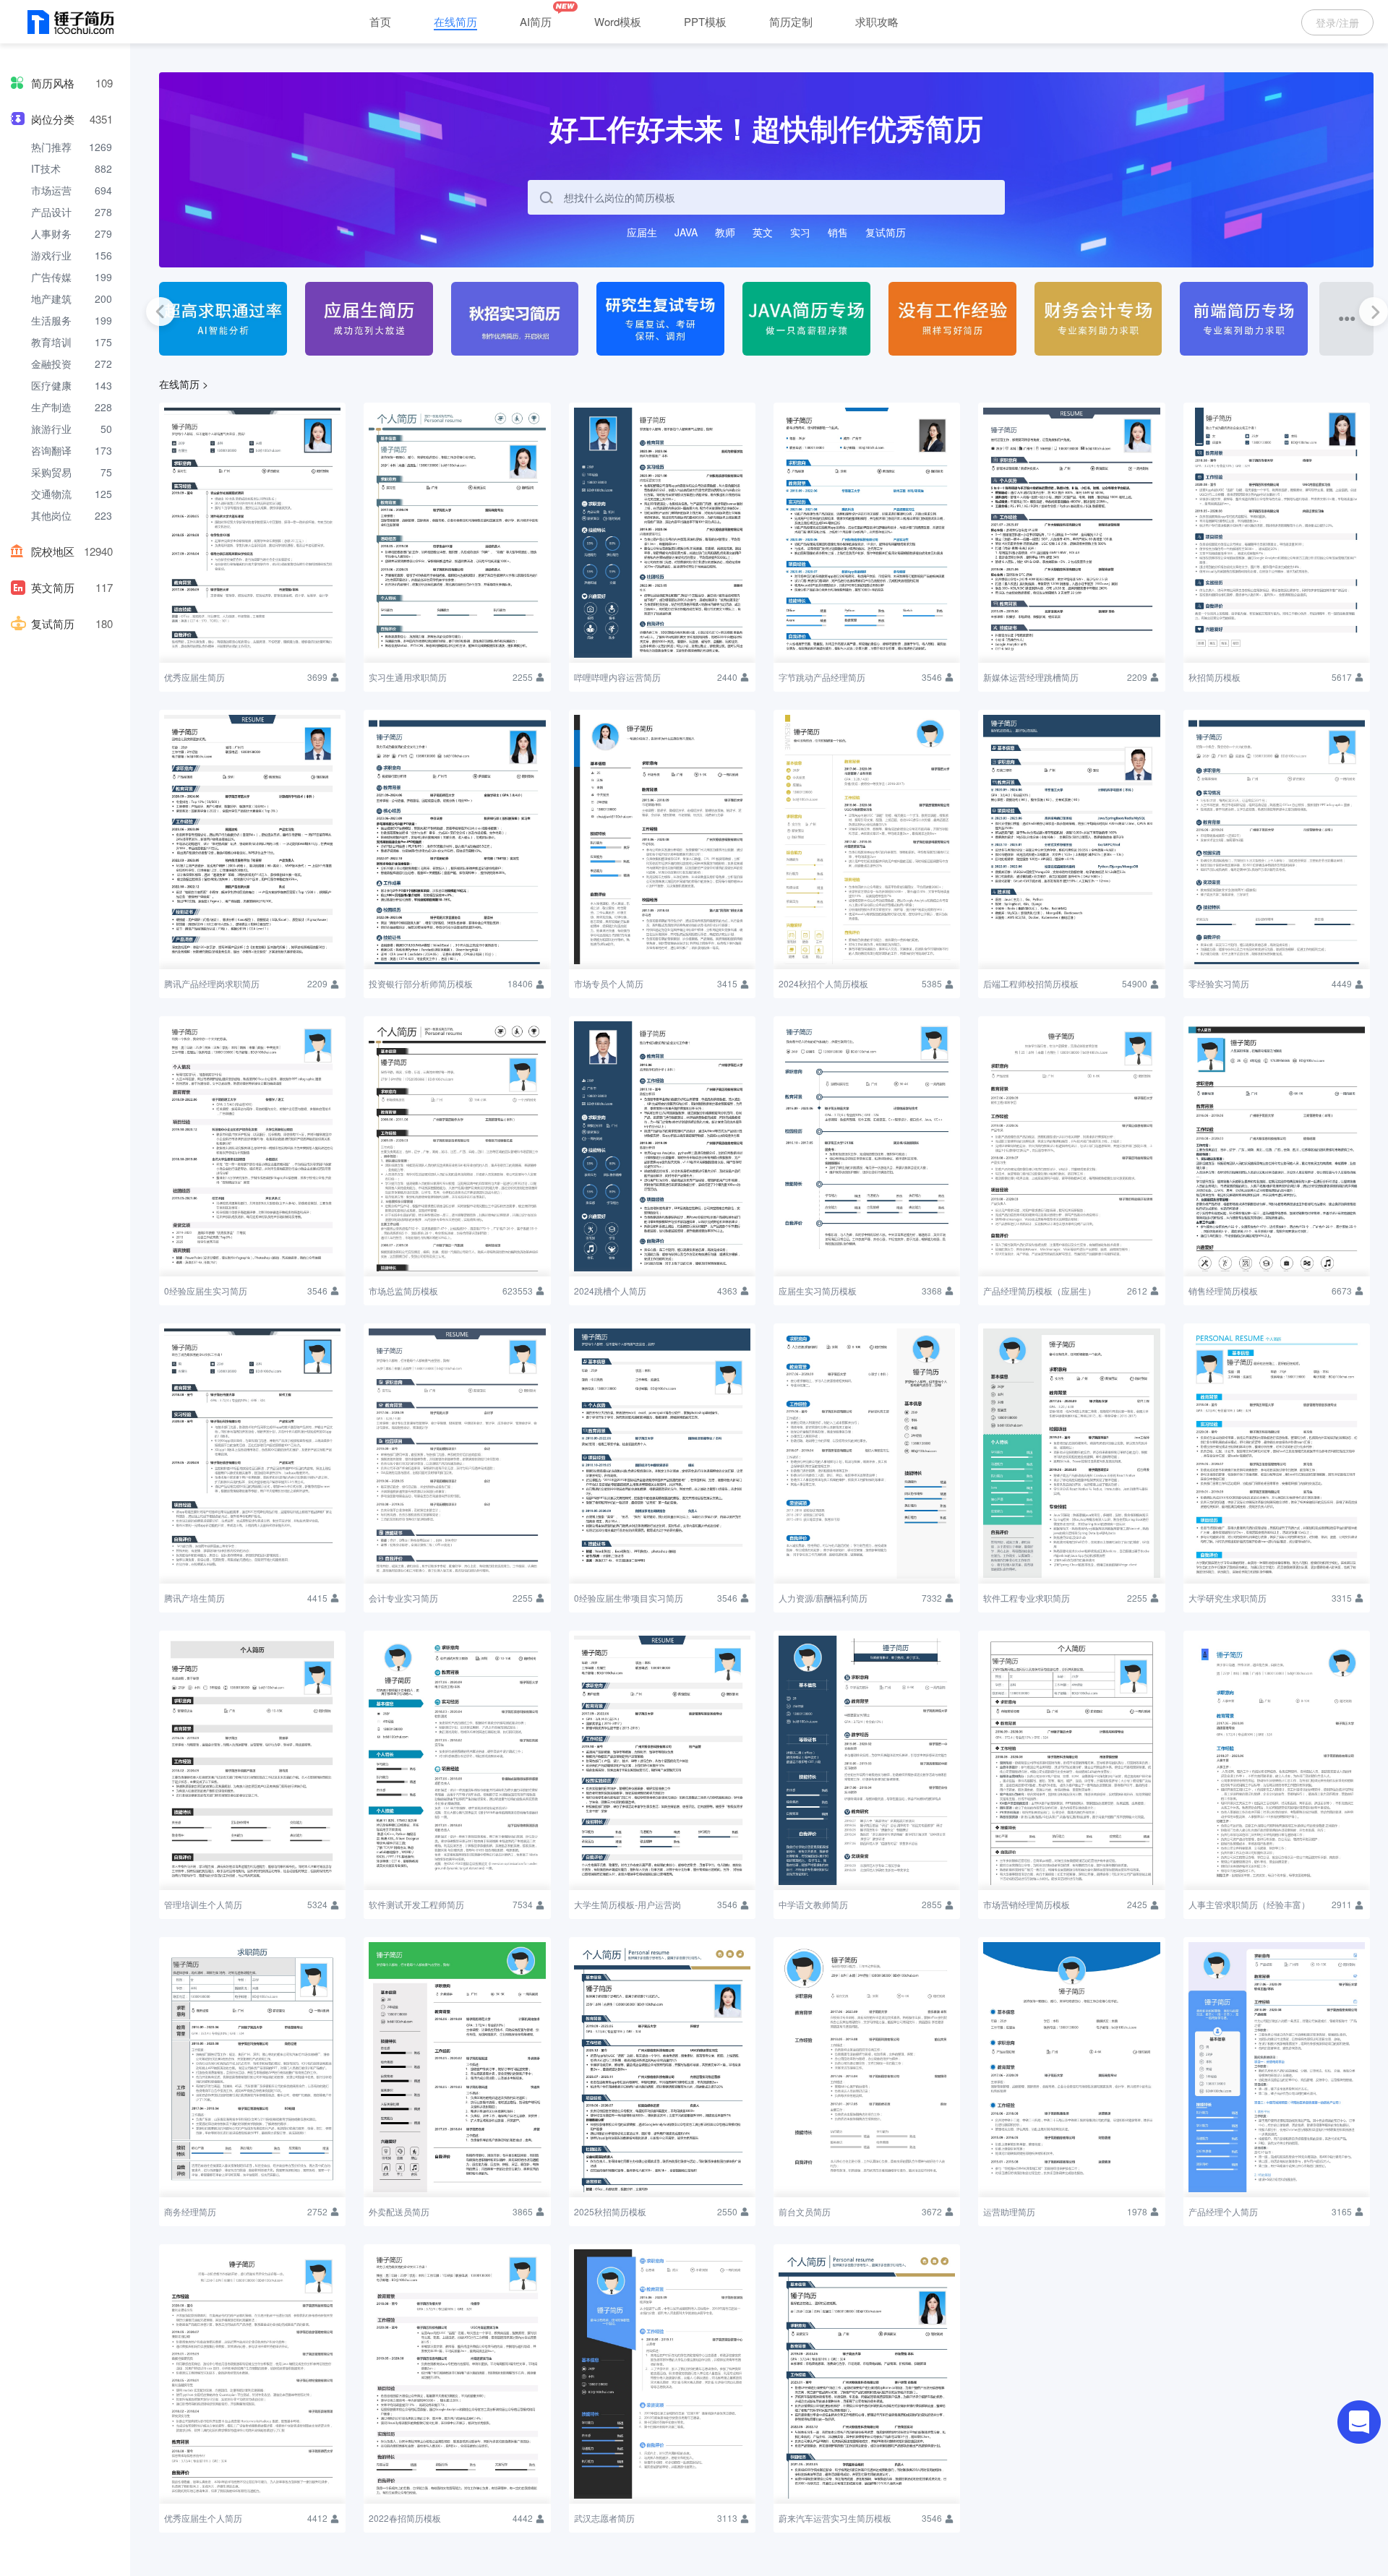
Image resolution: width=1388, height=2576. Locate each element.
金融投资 (51, 364)
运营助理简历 (1009, 2211)
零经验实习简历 (1219, 983)
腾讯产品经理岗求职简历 (212, 983)
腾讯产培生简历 (194, 1598)
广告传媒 (51, 277)
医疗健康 (51, 385)
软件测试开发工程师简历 (416, 1904)
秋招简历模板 (1214, 677)
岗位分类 (53, 119)
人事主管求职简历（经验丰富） (1249, 1904)
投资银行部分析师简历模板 (421, 983)
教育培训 (51, 342)
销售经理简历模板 (1223, 1291)
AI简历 (536, 21)
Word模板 (618, 21)
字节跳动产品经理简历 (822, 677)
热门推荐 (51, 147)
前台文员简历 (805, 2211)
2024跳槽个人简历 (610, 1291)
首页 (380, 21)
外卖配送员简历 (399, 2211)
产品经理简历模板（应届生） (1040, 1291)
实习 (800, 232)
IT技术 (46, 168)
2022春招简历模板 (405, 2518)
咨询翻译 (51, 450)
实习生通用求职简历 (408, 677)
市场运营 (51, 190)
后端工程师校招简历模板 (1031, 983)
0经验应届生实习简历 (206, 1291)
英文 (763, 232)
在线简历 (455, 21)
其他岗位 (51, 515)
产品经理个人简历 (1223, 2211)
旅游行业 (51, 429)
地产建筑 (51, 299)
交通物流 (51, 494)
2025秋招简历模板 (610, 2211)
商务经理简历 (190, 2211)
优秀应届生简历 (194, 677)
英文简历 (53, 587)
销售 (838, 232)
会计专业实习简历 (403, 1598)
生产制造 (51, 407)
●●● (1347, 317)
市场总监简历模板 (403, 1291)
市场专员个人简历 (609, 983)
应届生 (642, 232)
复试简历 (53, 623)
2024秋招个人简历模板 (823, 983)
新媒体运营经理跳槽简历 (1031, 677)
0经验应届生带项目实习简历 (629, 1598)
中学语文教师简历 (813, 1904)
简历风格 (53, 83)
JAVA (686, 232)
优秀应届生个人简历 (203, 2518)
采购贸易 (51, 472)
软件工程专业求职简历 (1027, 1598)
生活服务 (51, 320)
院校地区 (53, 551)
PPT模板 (705, 21)
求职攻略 (877, 21)
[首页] (71, 23)
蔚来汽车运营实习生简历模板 (835, 2518)
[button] (160, 312)
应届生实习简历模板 (818, 1291)
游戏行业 (51, 255)
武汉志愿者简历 (604, 2518)
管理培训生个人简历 (203, 1904)
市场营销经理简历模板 (1027, 1904)
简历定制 (791, 21)
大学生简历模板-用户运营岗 (627, 1904)
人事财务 (51, 233)
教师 (725, 232)
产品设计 (51, 212)
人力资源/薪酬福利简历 (823, 1598)
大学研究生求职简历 (1228, 1598)
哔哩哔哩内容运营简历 (617, 677)
